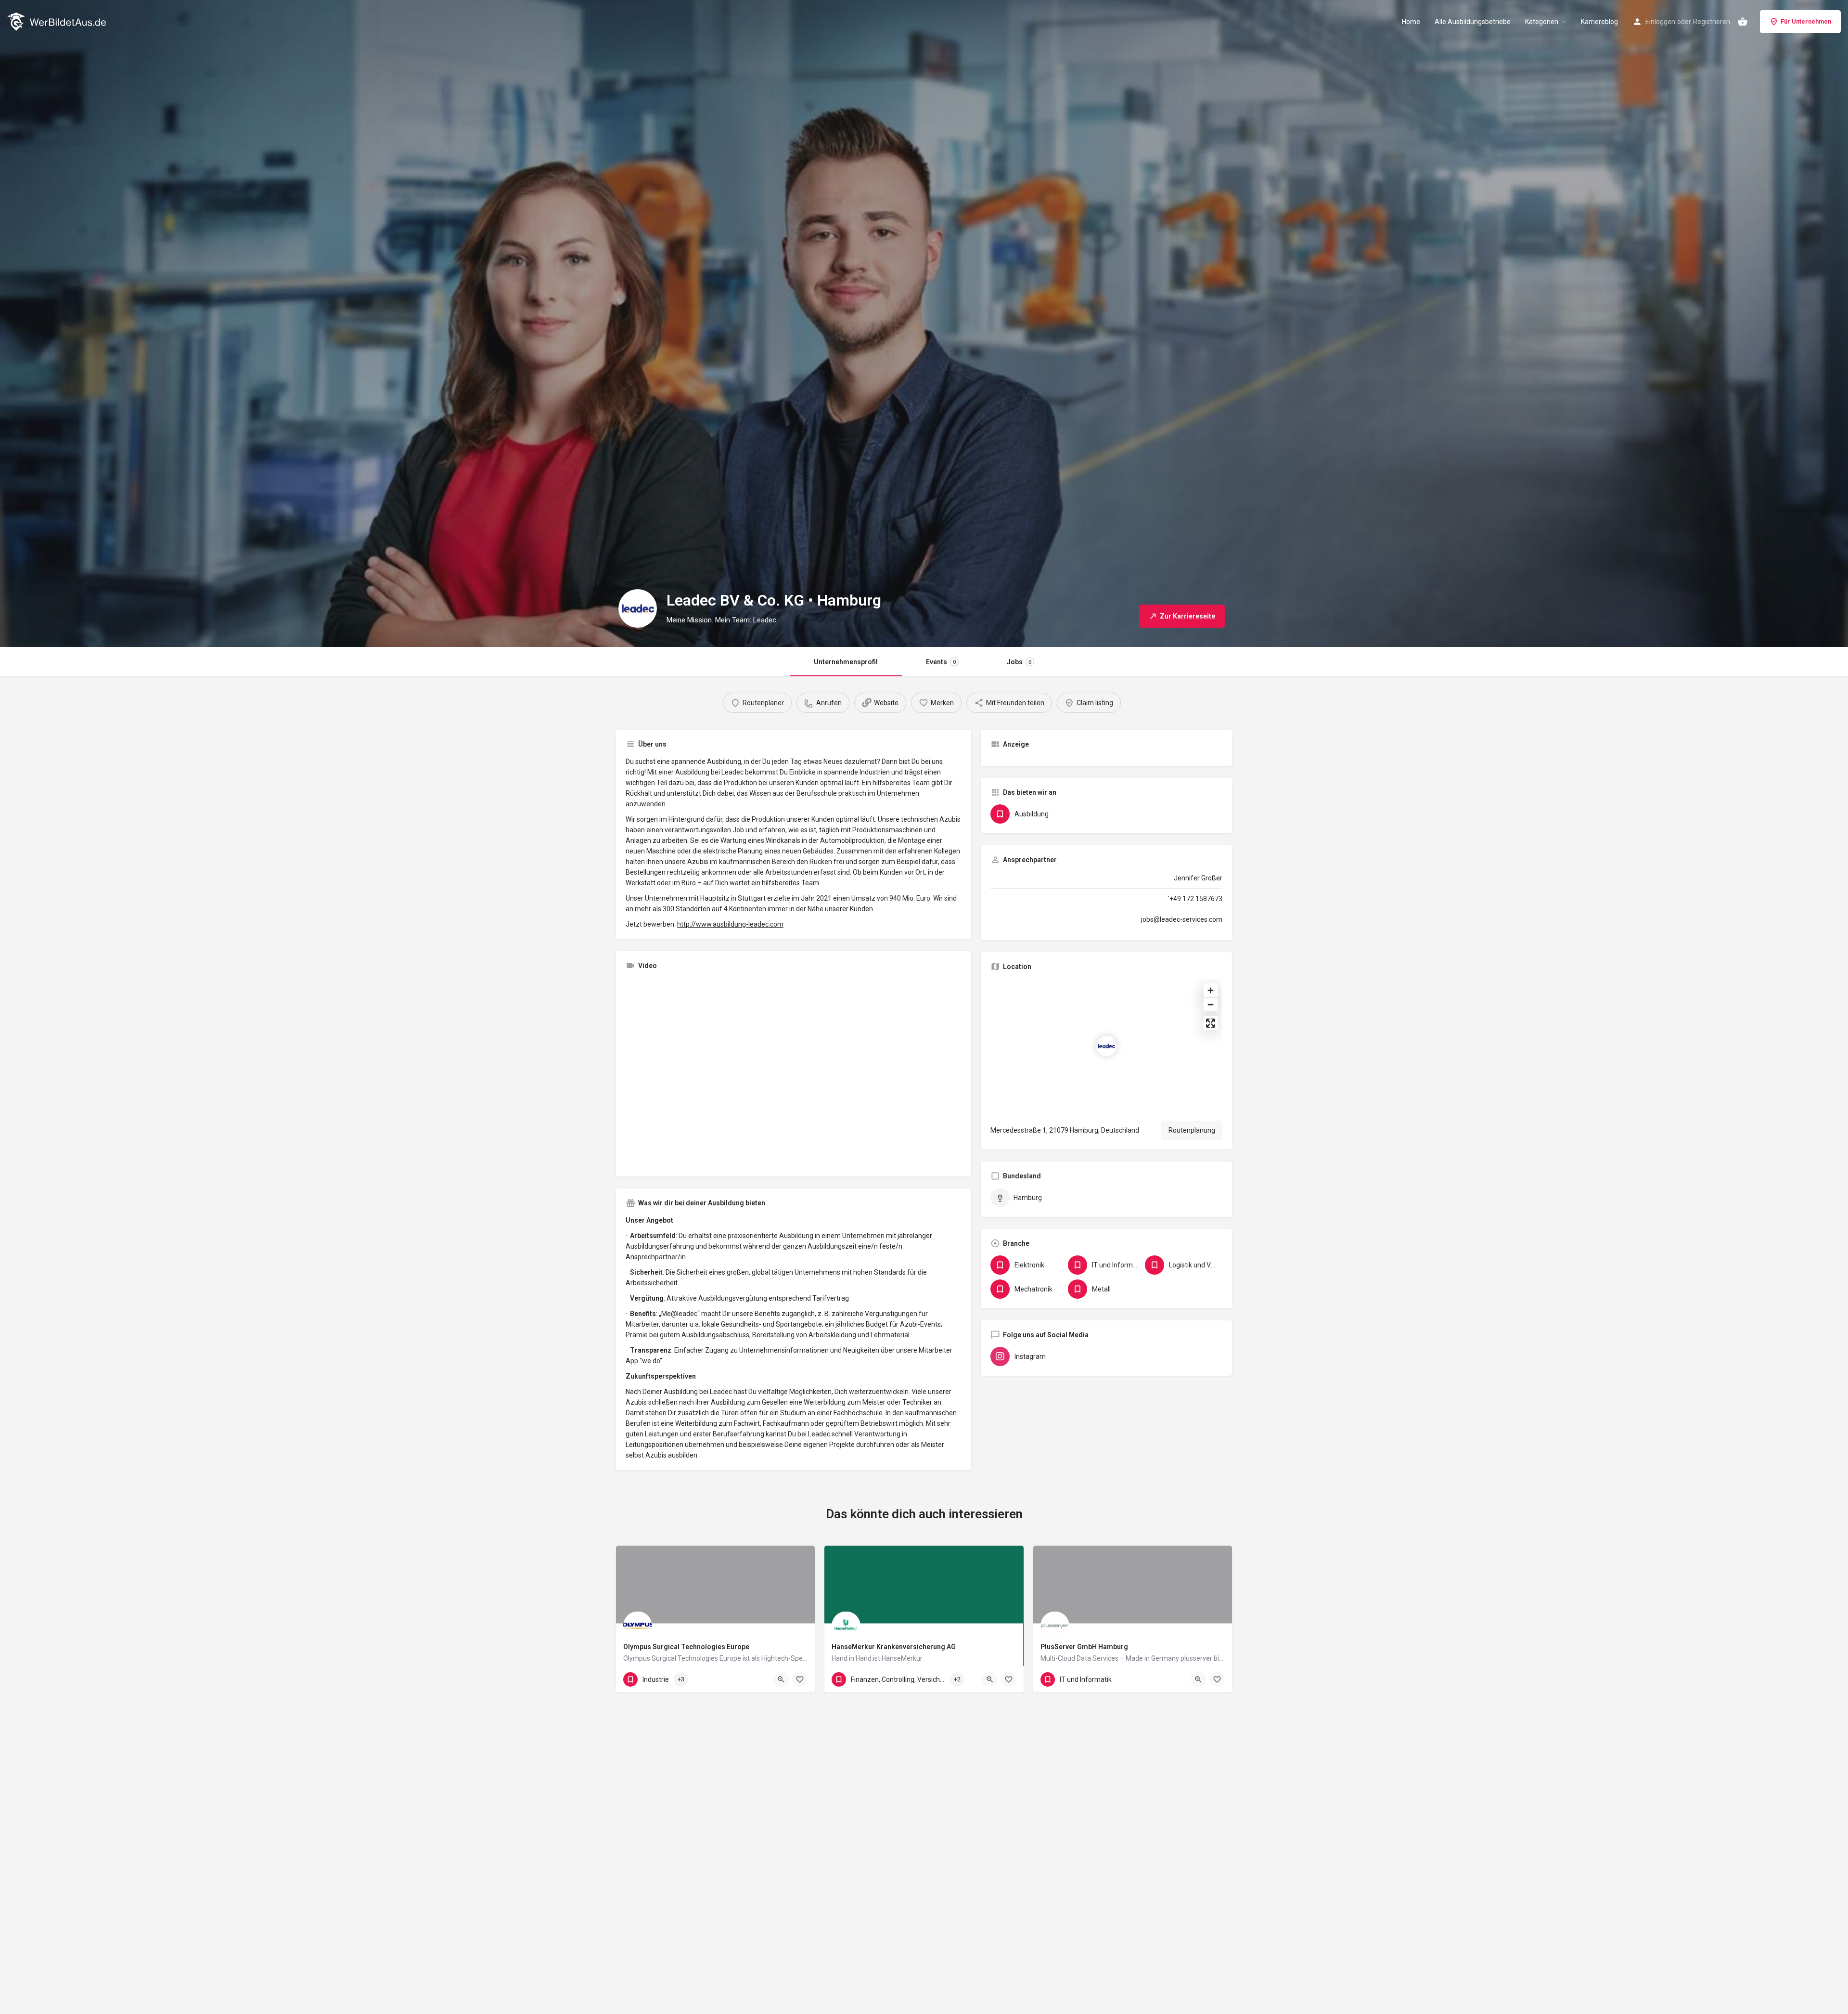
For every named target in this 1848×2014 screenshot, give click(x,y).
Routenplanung (1192, 1130)
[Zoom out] (1211, 1004)
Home (1411, 22)
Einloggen (1660, 22)
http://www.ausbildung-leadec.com (730, 924)
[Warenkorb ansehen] (1743, 22)
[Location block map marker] (1106, 1046)
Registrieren (1712, 22)
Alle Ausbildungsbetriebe (1473, 22)
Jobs (1019, 662)
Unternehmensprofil (846, 662)
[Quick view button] (781, 1679)
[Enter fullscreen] (1211, 1023)
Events (941, 662)
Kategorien (1542, 22)
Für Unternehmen (1806, 21)
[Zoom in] (1211, 990)
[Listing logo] (638, 608)
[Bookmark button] (800, 1679)
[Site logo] (58, 21)
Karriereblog (1599, 22)
